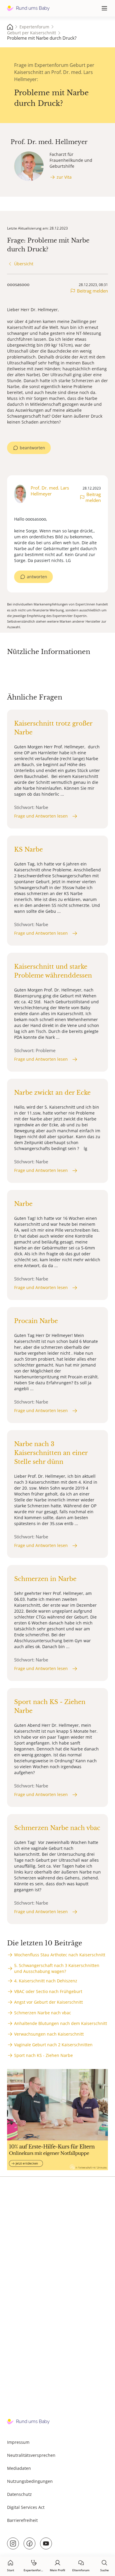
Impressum (18, 2442)
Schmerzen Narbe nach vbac (43, 2013)
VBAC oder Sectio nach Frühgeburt (48, 1991)
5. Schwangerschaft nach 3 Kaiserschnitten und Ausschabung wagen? (57, 1968)
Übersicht (24, 264)
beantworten (32, 448)
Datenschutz (19, 2494)
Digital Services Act (26, 2507)
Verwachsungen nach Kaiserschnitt (49, 2034)
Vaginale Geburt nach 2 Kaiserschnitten (53, 2045)
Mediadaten (19, 2468)
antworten (37, 577)
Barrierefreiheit (22, 2520)
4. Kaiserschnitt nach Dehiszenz (46, 1981)
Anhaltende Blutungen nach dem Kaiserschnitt (61, 2023)
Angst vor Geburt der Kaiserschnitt (49, 2002)
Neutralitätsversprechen (31, 2455)
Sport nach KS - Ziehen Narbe (43, 2055)
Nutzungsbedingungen (30, 2481)
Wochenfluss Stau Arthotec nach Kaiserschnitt (60, 1955)
